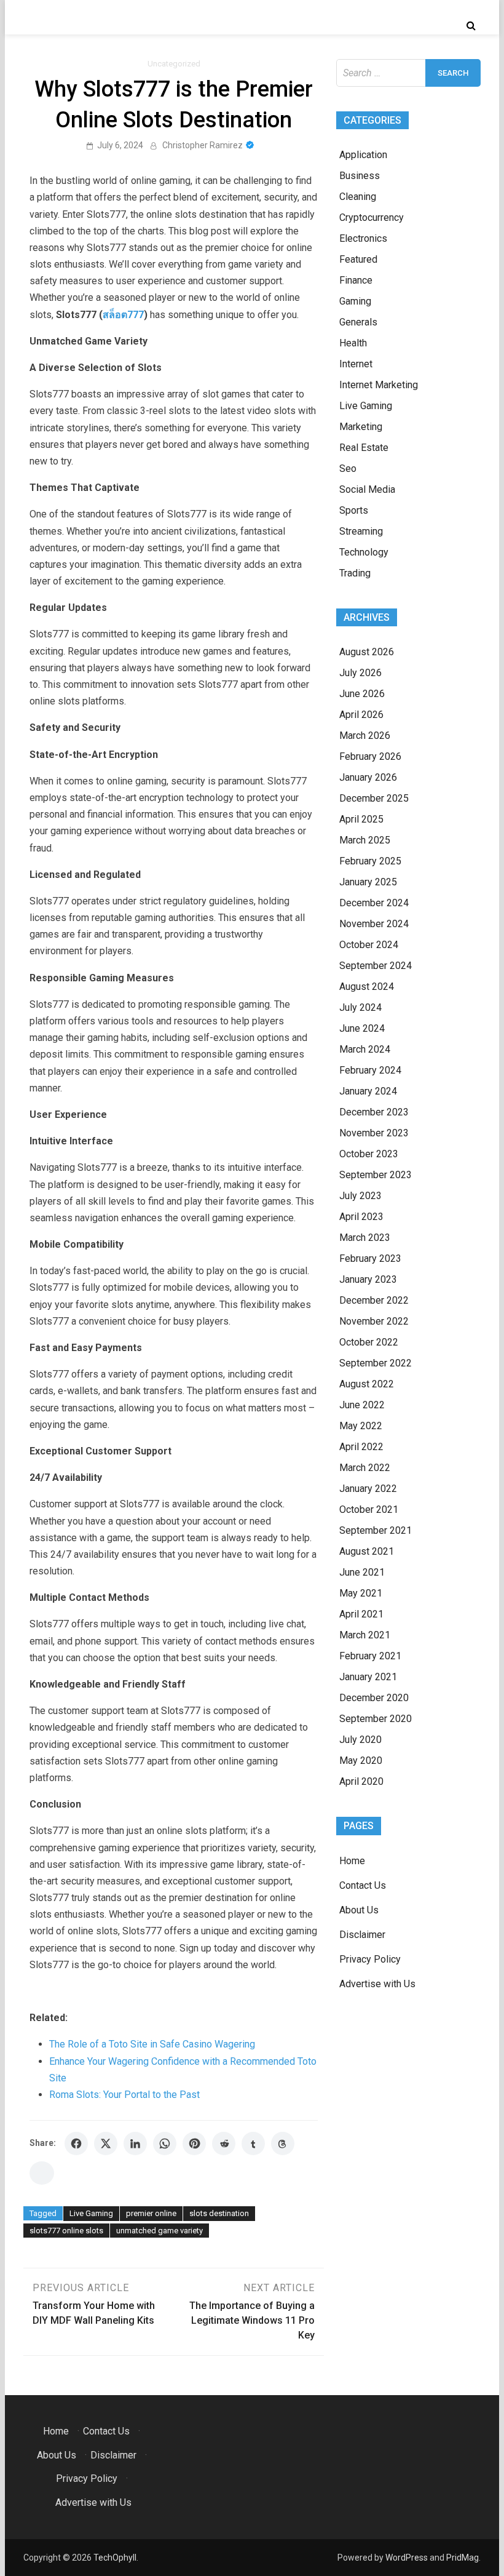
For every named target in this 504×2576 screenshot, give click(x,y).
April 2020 (361, 1781)
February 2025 (370, 861)
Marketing (361, 427)
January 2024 (368, 1091)
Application (363, 155)
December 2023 (374, 1112)
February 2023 (370, 1258)
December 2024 (374, 903)
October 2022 (369, 1342)
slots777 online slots (66, 2231)
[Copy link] (42, 2173)
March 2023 (365, 1238)
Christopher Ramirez (203, 145)
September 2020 (376, 1719)
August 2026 (367, 652)
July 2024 (360, 1007)
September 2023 (376, 1175)
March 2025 (365, 840)
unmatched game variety (159, 2231)
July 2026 (360, 673)
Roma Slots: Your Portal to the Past (124, 2095)
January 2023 (368, 1279)
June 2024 (362, 1028)
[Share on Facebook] (76, 2143)
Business (360, 176)
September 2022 (376, 1363)
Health (353, 343)
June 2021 (362, 1572)
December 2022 (374, 1300)
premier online (151, 2213)
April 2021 (361, 1614)
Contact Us (363, 1885)
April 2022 (361, 1447)
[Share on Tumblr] (253, 2143)
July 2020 (360, 1740)
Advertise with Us (377, 1984)
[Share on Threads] (283, 2143)
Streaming (361, 531)
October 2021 (369, 1509)
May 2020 (361, 1761)
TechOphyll (115, 2558)
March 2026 (365, 736)
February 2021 (370, 1656)
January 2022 (368, 1489)
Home (352, 1861)
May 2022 (361, 1426)
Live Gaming (91, 2213)
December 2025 (374, 798)
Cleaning (358, 197)
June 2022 (362, 1405)
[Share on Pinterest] (194, 2143)
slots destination (219, 2213)
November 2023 (374, 1133)
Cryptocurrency (372, 217)
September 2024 (376, 966)
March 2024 (365, 1049)
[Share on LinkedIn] (135, 2143)
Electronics (363, 238)
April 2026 (361, 715)
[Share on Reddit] (224, 2143)
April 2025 (361, 819)
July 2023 (360, 1196)
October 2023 (369, 1154)
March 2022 (365, 1468)
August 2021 (367, 1551)
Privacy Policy (370, 1959)
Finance (356, 280)
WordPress (407, 2558)
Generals (358, 322)
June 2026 (362, 694)
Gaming (355, 301)
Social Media (367, 489)
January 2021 (368, 1677)
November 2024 (374, 924)
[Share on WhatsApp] (165, 2143)
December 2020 (374, 1698)
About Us (359, 1910)
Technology (364, 552)
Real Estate (364, 448)
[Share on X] (106, 2143)
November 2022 (374, 1321)
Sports (354, 510)
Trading (355, 573)
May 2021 (361, 1593)
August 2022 (367, 1384)
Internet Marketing (379, 385)
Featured (358, 259)
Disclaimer (362, 1935)
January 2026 (368, 777)
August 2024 (367, 987)
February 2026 (370, 756)
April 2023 (361, 1217)
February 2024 (370, 1070)
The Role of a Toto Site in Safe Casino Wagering (152, 2044)
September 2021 (376, 1530)
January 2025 (368, 882)
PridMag (463, 2558)
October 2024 (369, 945)
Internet (356, 364)
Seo (348, 469)
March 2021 (365, 1635)
